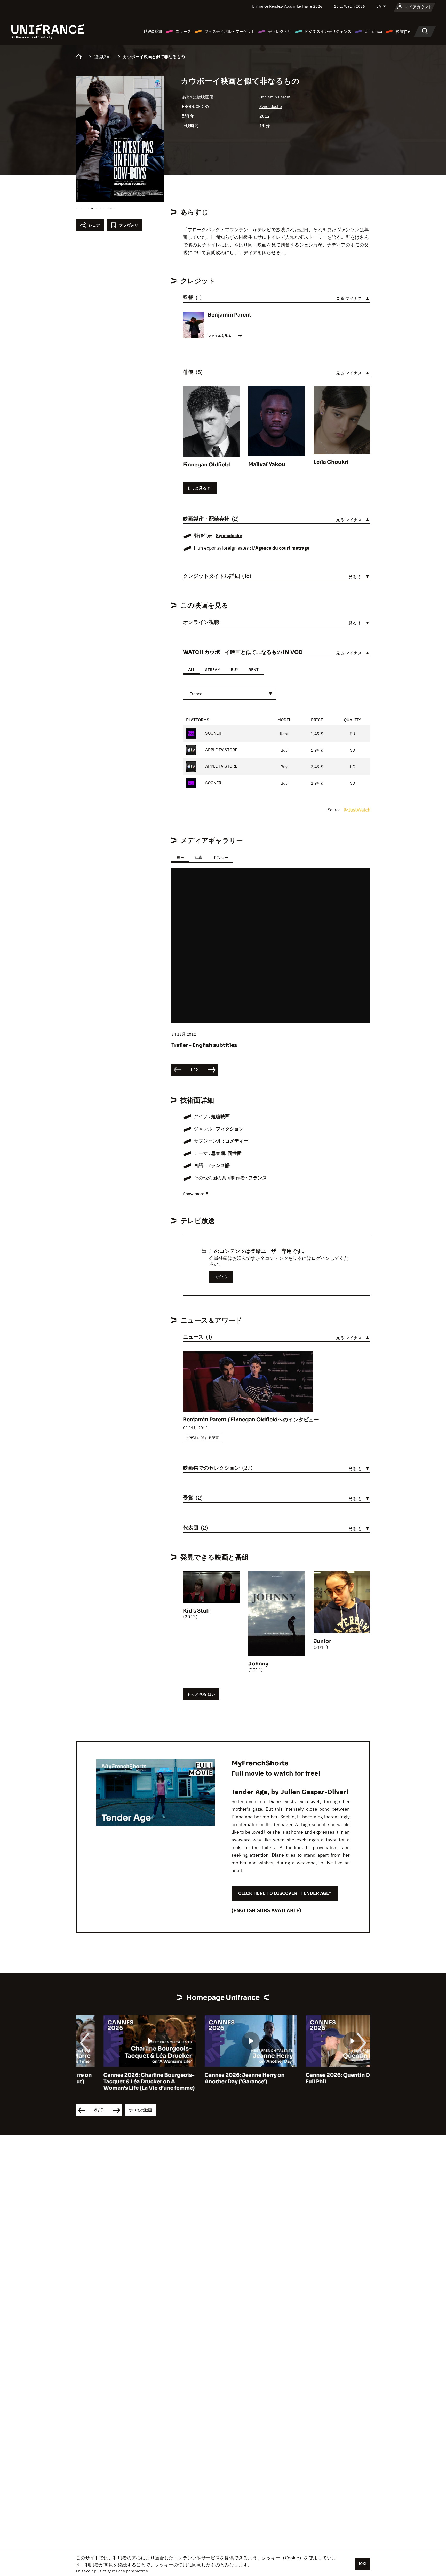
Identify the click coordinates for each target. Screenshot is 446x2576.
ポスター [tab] (220, 857)
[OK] (363, 2564)
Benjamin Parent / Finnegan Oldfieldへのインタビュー (251, 1420)
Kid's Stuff (197, 1611)
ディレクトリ (280, 31)
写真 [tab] (198, 857)
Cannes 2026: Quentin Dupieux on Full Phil (324, 2078)
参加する (403, 31)
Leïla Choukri (331, 462)
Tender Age (249, 1792)
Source (335, 810)
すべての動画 (140, 2110)
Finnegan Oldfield (206, 465)
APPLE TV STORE (221, 750)
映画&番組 (153, 31)
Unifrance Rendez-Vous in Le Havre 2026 (287, 6)
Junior (322, 1641)
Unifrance (373, 31)
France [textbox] (196, 694)
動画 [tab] (180, 857)
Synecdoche (271, 106)
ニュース (183, 31)
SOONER (213, 733)
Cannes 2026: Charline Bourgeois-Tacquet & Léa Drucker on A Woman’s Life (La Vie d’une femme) (122, 2082)
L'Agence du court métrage (281, 548)
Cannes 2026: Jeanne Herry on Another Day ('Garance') (217, 2078)
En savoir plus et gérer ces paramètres (112, 2571)
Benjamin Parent (275, 97)
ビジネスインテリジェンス (328, 31)
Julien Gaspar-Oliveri (314, 1792)
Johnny (258, 1664)
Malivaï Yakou (267, 464)
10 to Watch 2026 (349, 6)
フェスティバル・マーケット (230, 31)
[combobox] (230, 694)
